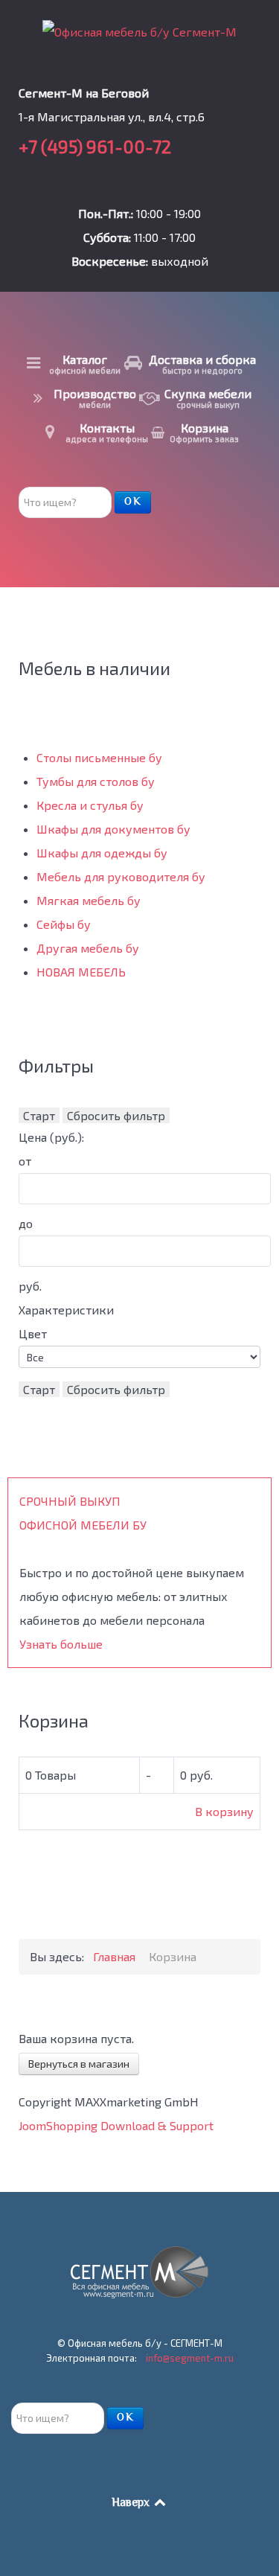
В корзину (224, 1811)
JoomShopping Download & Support (116, 2125)
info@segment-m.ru (190, 2358)
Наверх (132, 2503)
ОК (133, 502)
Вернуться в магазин (79, 2064)
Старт (39, 1115)
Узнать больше (61, 1644)
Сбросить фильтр (116, 1115)
